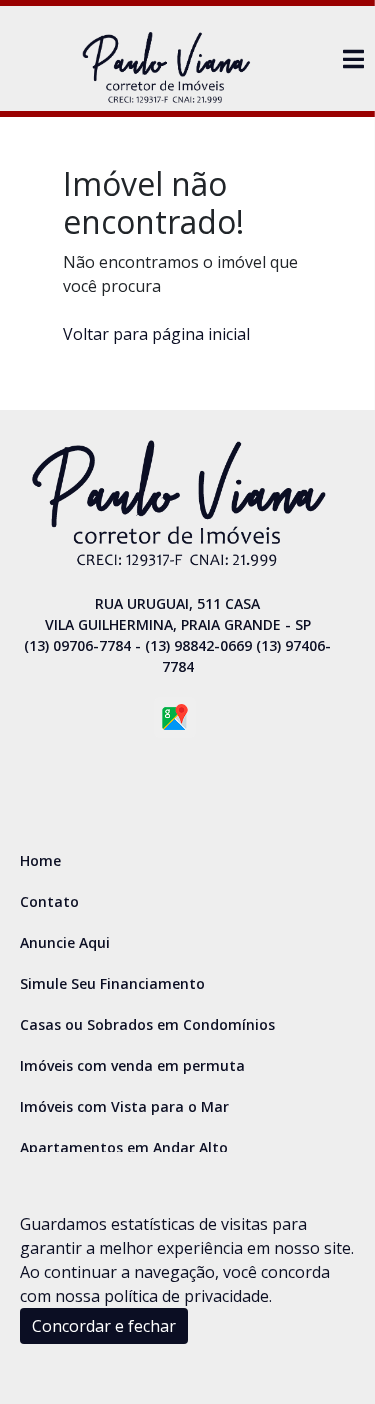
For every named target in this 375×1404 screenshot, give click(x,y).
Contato (49, 901)
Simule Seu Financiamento (112, 983)
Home (40, 860)
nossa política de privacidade (162, 1296)
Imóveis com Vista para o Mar (124, 1106)
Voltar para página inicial (156, 334)
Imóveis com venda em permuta (132, 1065)
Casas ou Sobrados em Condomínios (147, 1024)
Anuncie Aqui (65, 942)
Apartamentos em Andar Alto (124, 1147)
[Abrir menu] (353, 59)
